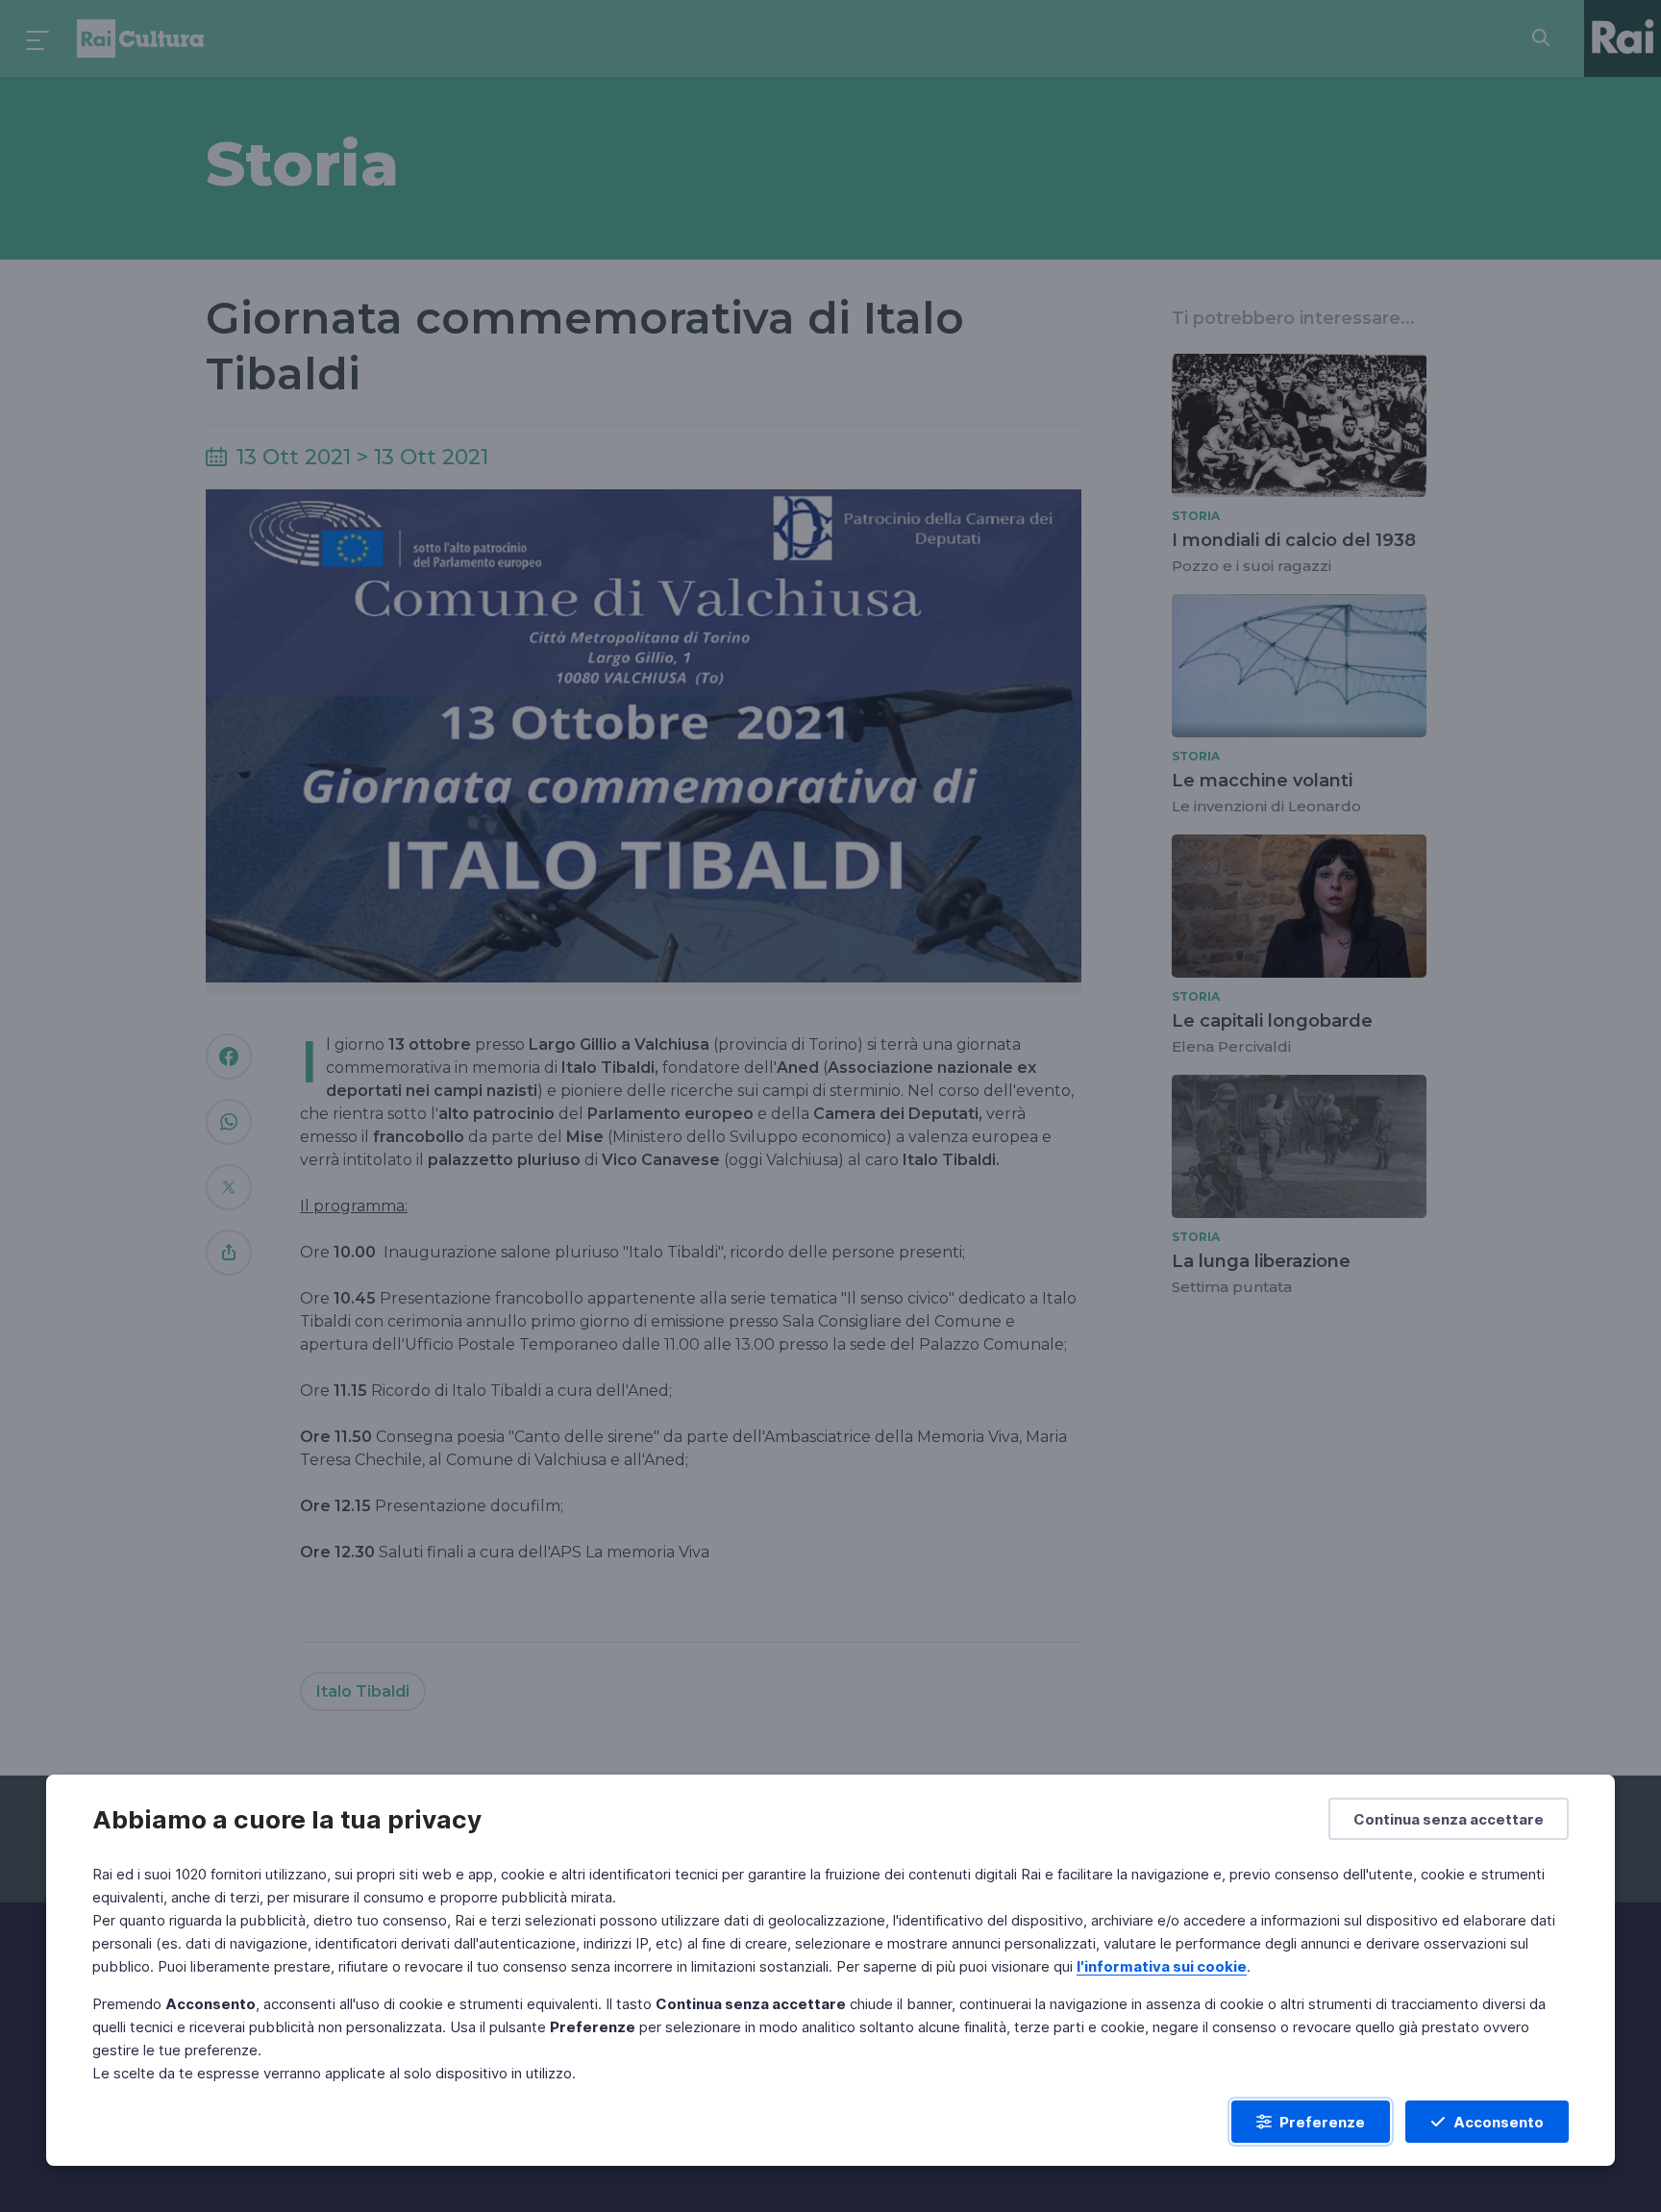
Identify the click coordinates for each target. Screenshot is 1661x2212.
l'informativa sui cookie (1162, 1966)
